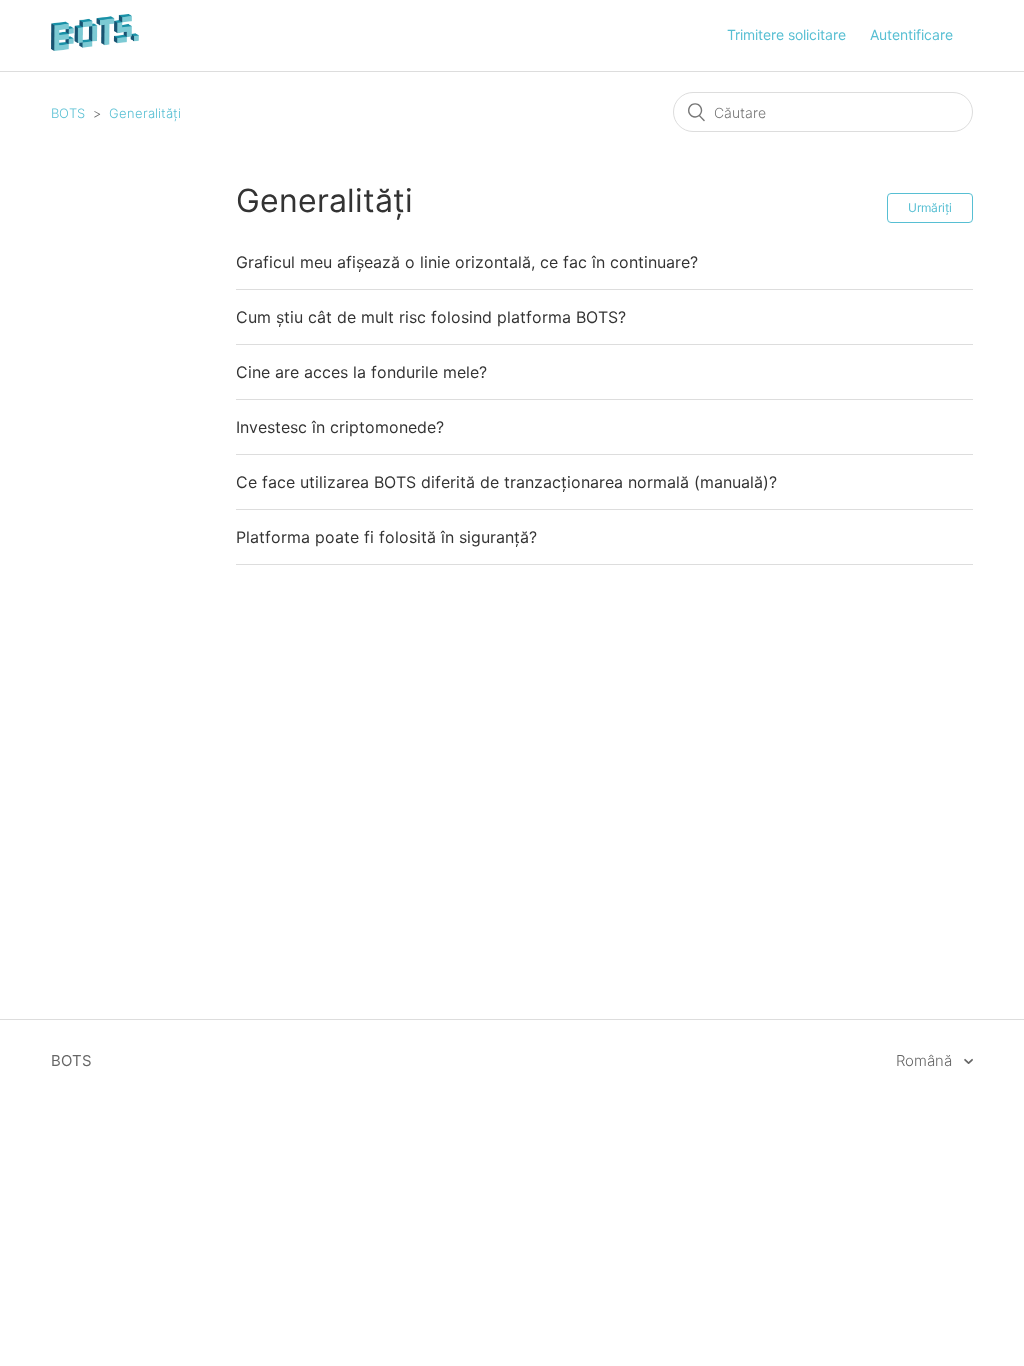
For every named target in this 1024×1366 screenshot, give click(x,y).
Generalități (145, 113)
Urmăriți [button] (930, 207)
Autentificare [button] (911, 34)
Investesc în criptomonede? (340, 427)
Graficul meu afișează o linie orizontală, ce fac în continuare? (467, 262)
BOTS (68, 113)
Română (926, 1060)
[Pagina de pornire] (95, 45)
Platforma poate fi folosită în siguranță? (386, 537)
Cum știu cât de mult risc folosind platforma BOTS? (431, 317)
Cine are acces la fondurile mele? (361, 372)
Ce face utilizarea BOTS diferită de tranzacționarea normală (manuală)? (506, 482)
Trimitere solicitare (786, 34)
